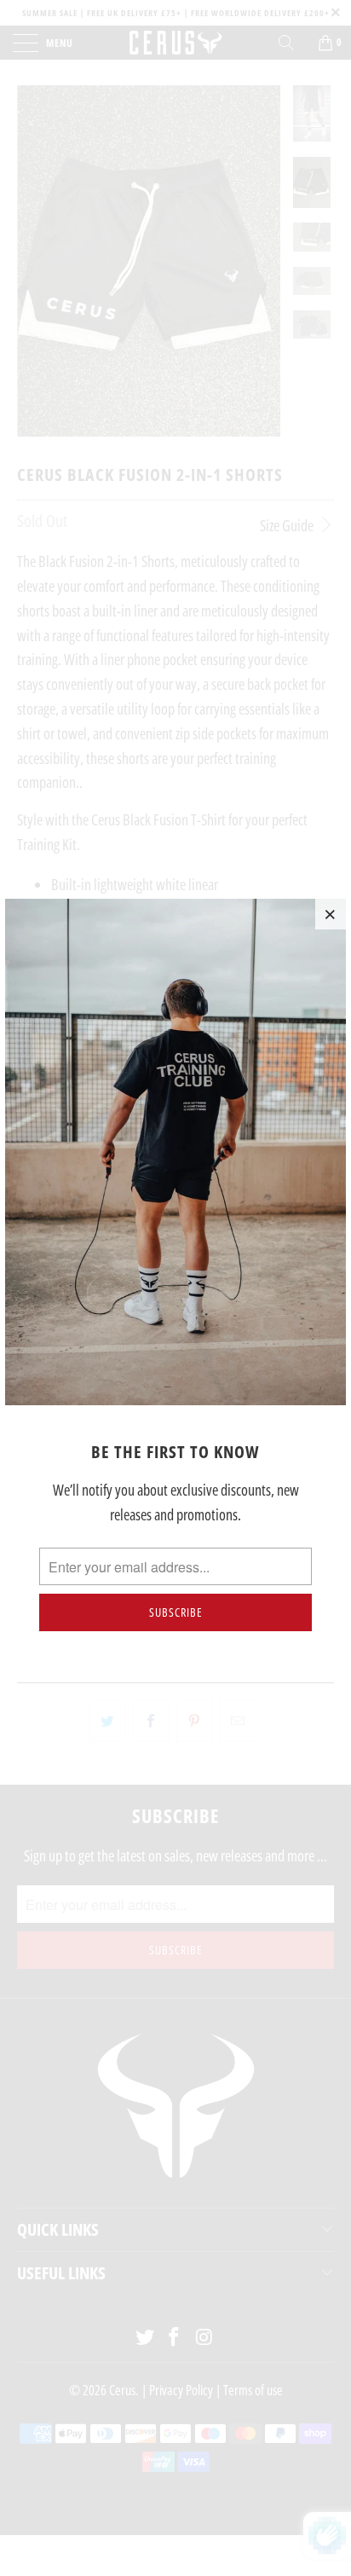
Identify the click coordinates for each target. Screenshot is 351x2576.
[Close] (331, 914)
